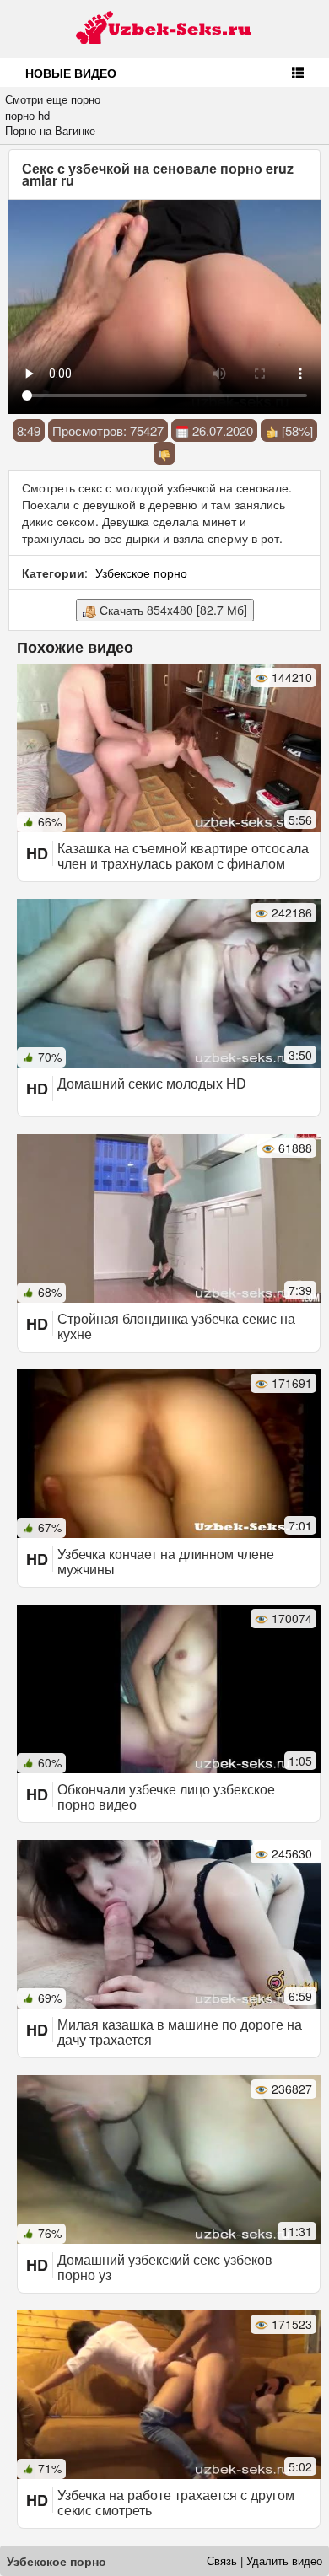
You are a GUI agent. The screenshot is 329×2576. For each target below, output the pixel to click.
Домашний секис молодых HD (152, 1083)
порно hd (27, 115)
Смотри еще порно (53, 99)
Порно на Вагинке (50, 130)
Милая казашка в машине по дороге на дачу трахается (180, 2032)
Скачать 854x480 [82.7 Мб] (172, 610)
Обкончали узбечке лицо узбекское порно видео (166, 1796)
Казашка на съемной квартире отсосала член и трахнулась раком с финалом (183, 855)
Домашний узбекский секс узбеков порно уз (165, 2267)
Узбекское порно (141, 573)
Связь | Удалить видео (264, 2560)
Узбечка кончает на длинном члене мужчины (166, 1561)
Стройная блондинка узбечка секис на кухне (176, 1326)
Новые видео (71, 73)
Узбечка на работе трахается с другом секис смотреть (176, 2502)
